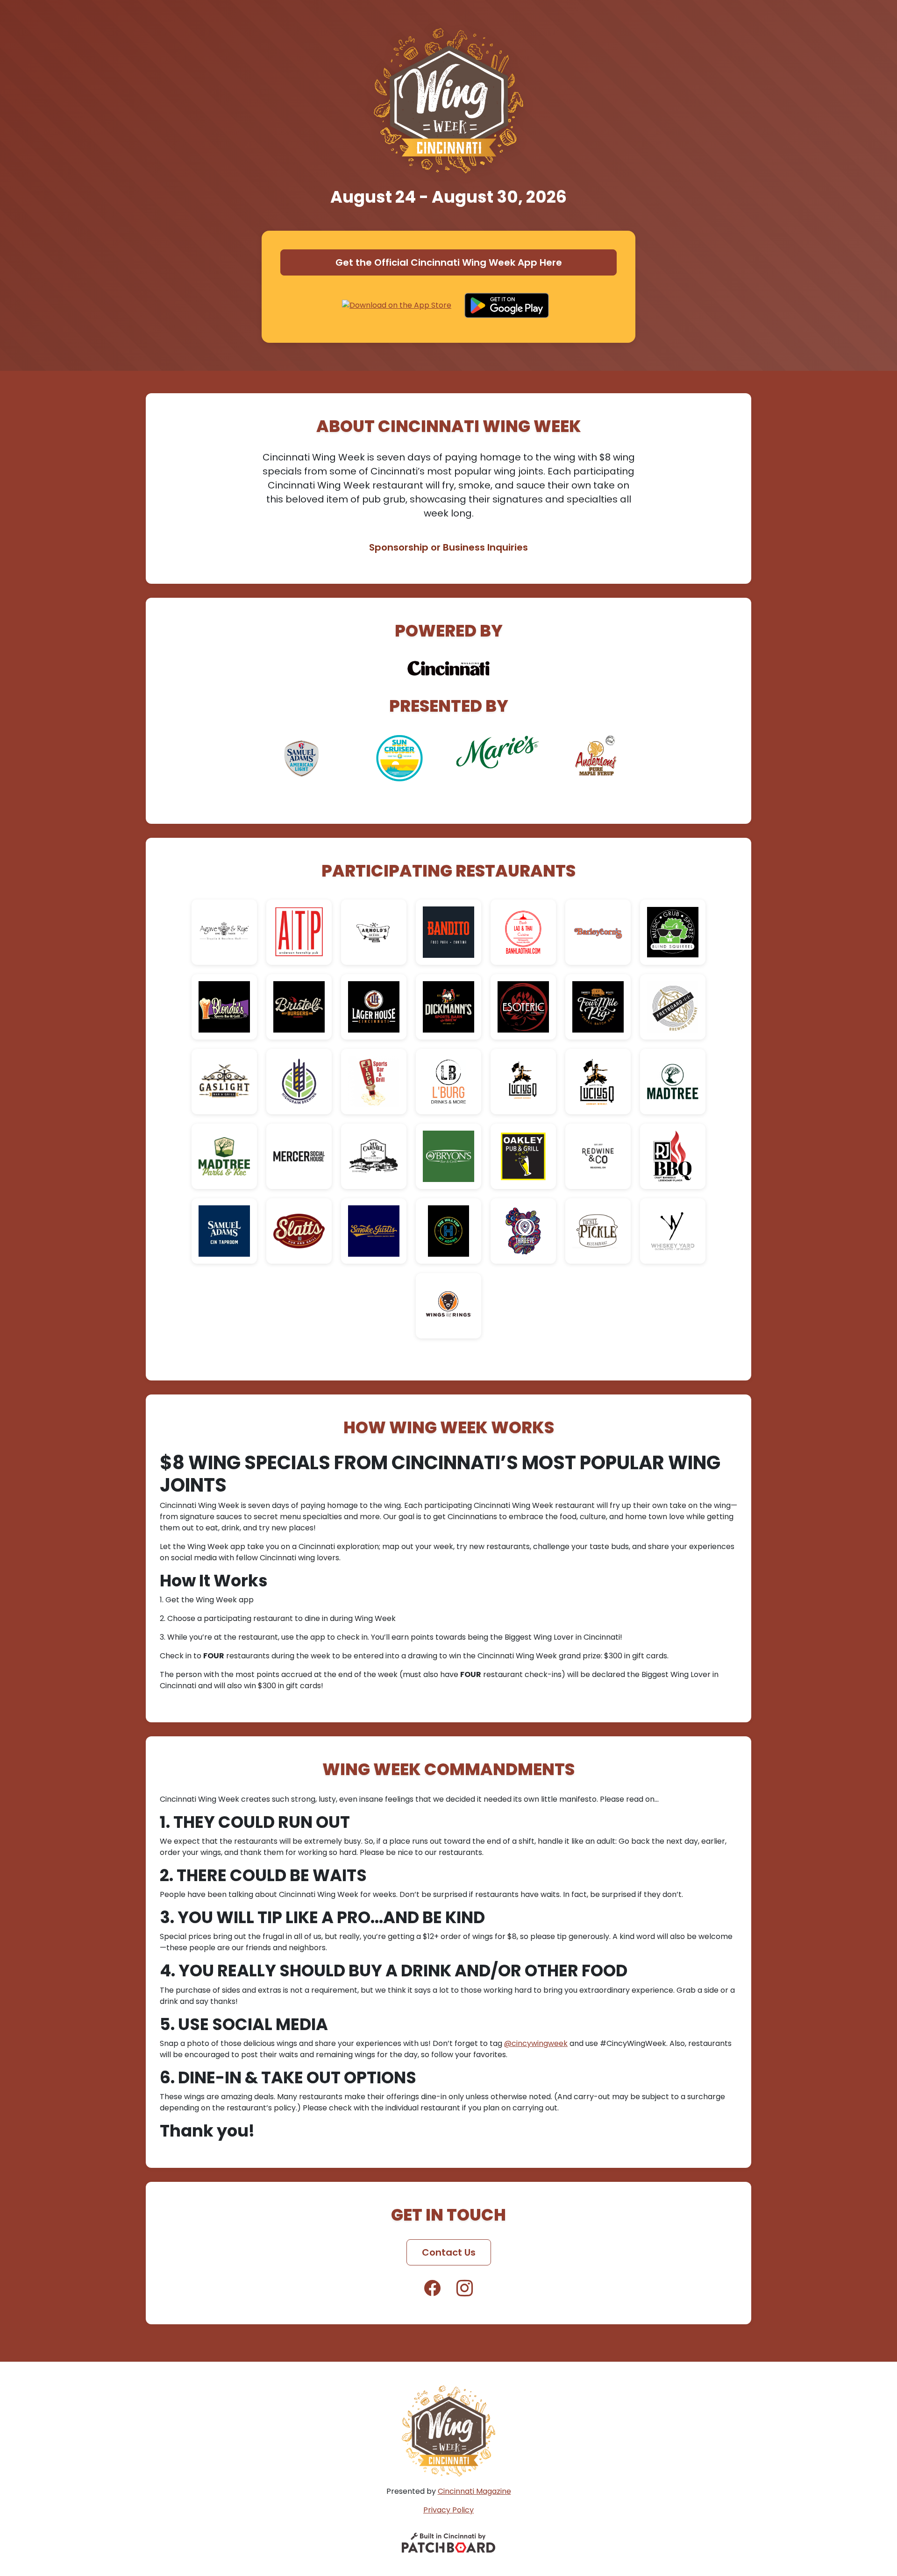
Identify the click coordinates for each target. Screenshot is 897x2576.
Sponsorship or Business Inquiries (448, 547)
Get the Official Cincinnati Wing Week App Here (449, 262)
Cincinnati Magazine (474, 2491)
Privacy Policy (448, 2510)
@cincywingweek (536, 2043)
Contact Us (449, 2252)
